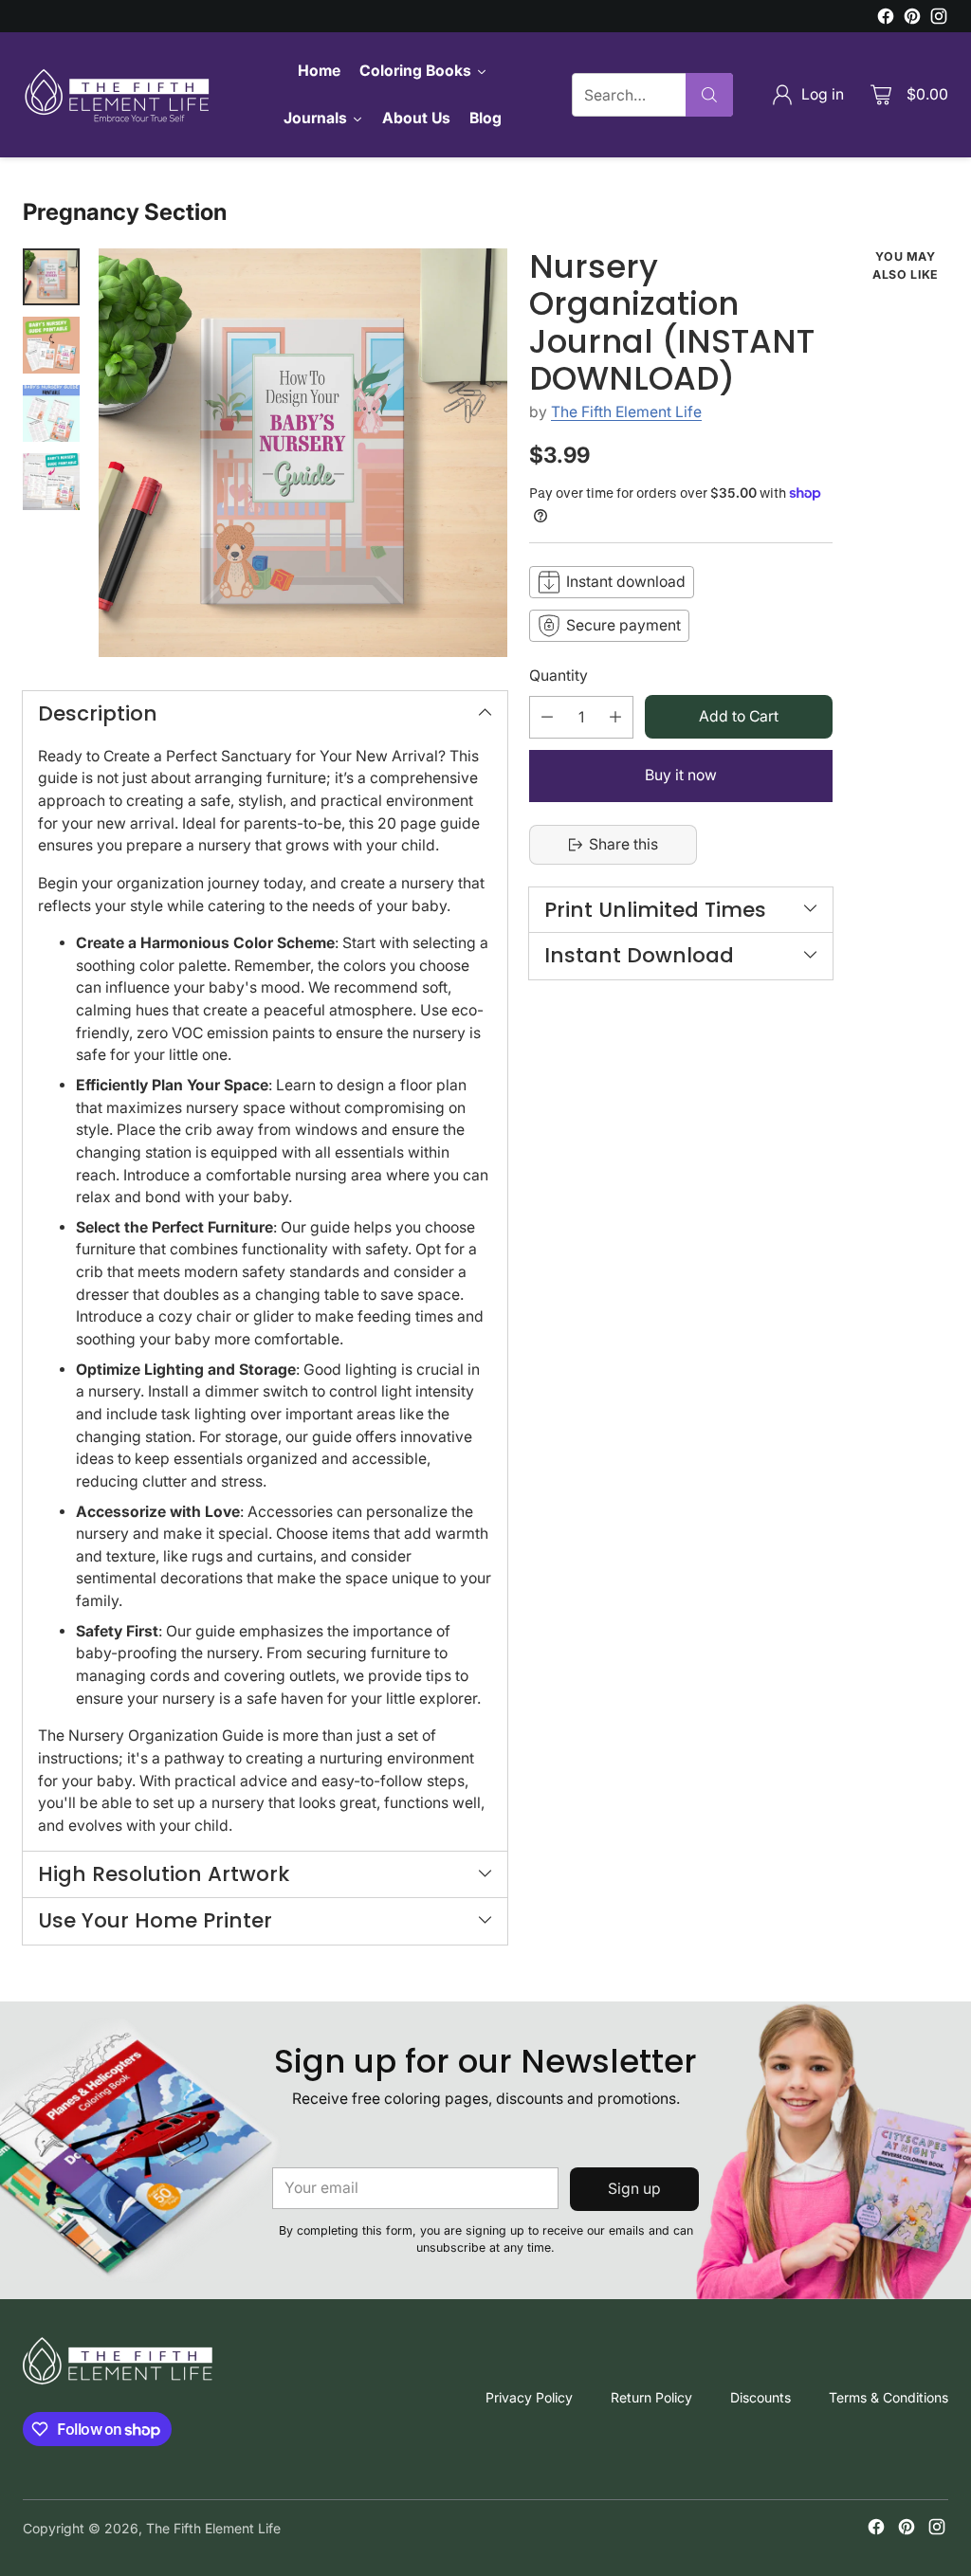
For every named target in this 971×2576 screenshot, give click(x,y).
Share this (623, 844)
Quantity (559, 676)
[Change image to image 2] (51, 345)
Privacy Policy (529, 2397)
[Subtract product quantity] (547, 717)
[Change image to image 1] (51, 277)
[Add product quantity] (615, 717)
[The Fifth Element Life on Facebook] (886, 19)
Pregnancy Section (125, 212)
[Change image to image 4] (51, 482)
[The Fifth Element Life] (118, 95)
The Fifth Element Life (626, 412)
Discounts (760, 2397)
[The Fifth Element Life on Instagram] (939, 19)
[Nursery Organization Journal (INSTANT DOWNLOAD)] (303, 453)
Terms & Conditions (889, 2397)
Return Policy (651, 2397)
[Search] (709, 95)
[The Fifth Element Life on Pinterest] (912, 19)
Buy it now (681, 775)
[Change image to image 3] (51, 413)
